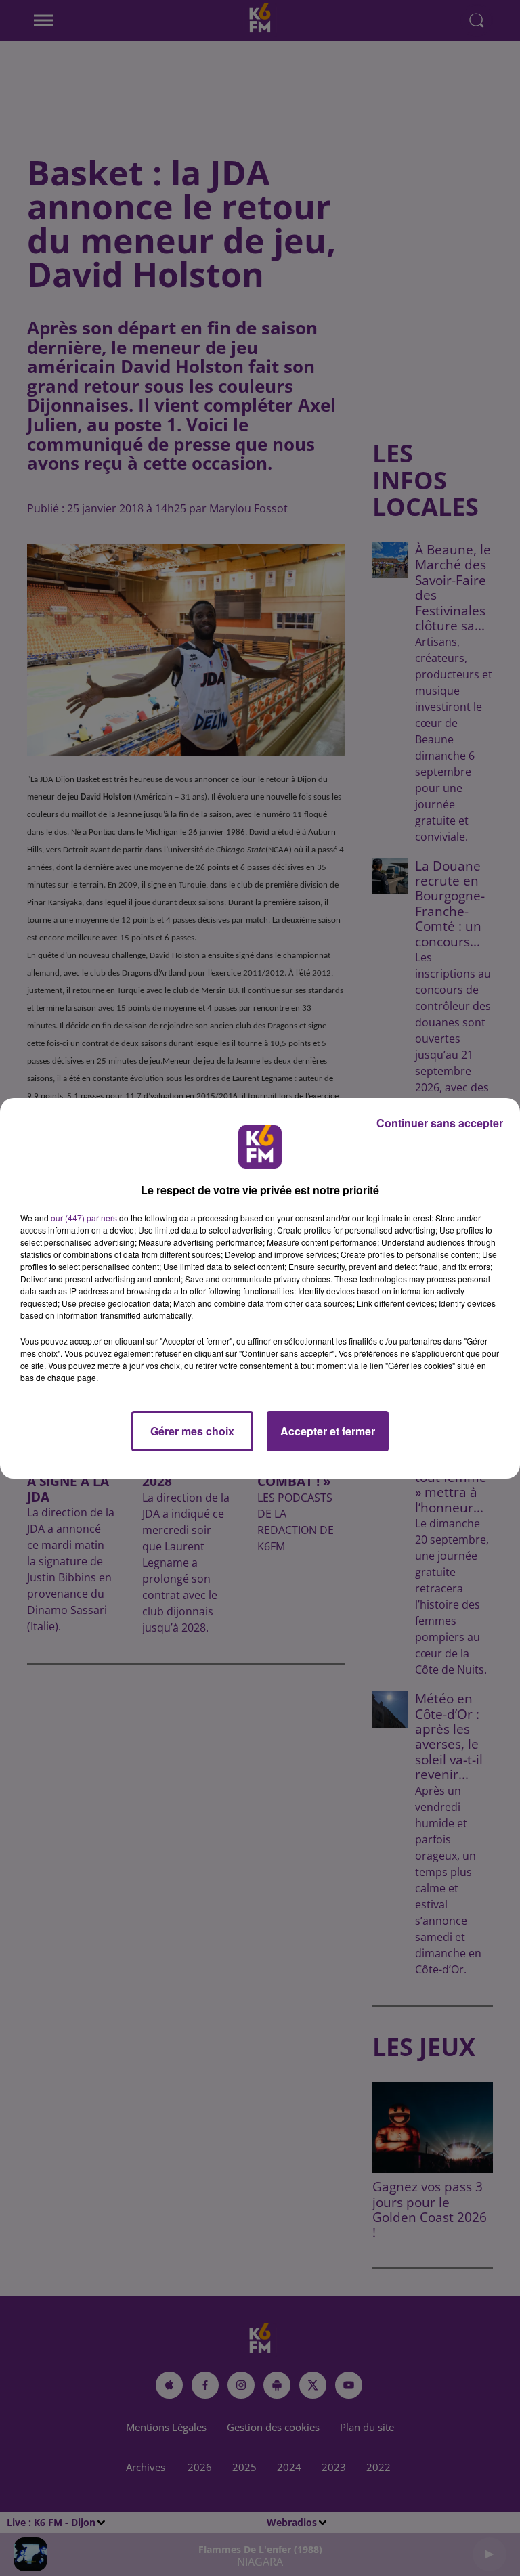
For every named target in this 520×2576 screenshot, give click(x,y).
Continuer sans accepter (440, 1123)
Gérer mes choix (192, 1431)
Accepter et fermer (328, 1431)
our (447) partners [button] (84, 1218)
